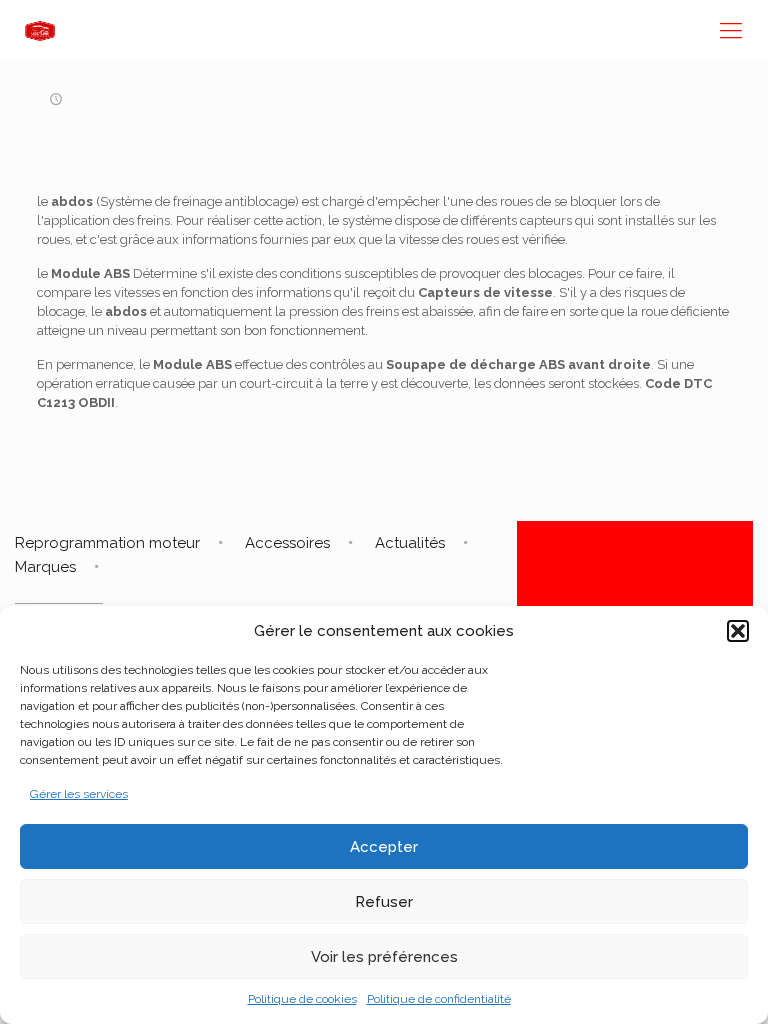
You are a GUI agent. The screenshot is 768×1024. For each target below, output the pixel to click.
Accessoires (287, 543)
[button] (738, 631)
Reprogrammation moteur (107, 543)
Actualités (410, 543)
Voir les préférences (384, 957)
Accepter (384, 847)
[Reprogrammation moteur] (40, 30)
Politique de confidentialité (439, 999)
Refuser (384, 902)
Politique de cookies (302, 999)
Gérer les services (79, 794)
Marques (45, 567)
